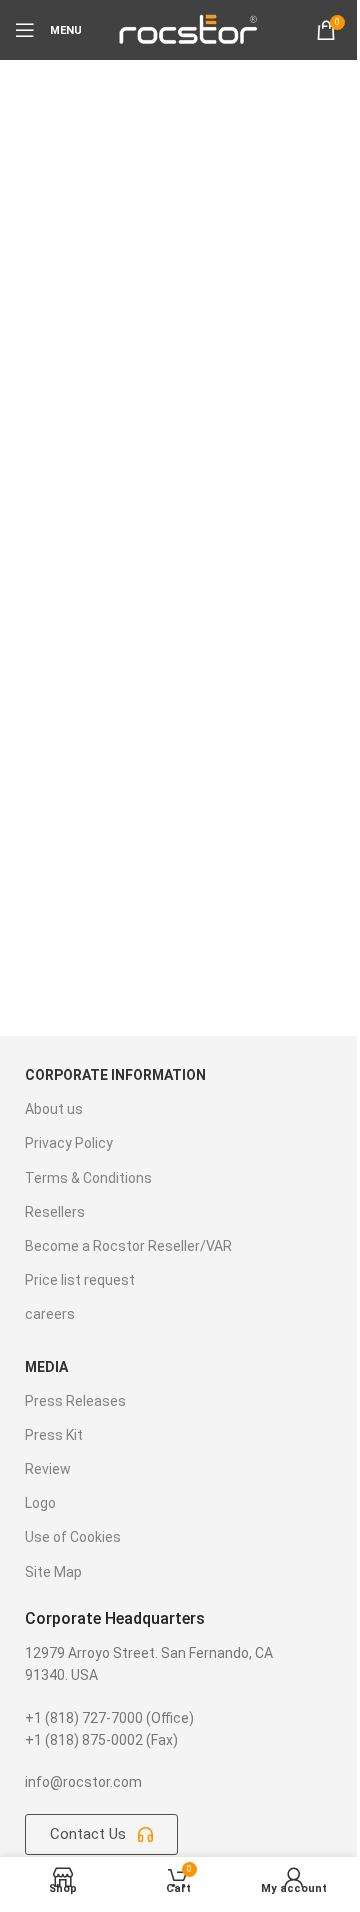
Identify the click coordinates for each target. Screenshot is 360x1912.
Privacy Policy (69, 1143)
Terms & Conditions (88, 1178)
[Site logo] (187, 29)
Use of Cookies (73, 1537)
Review (48, 1469)
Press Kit (54, 1435)
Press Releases (75, 1401)
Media (46, 1367)
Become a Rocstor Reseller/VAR (128, 1246)
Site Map (53, 1572)
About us (54, 1109)
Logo (40, 1503)
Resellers (55, 1212)
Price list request (80, 1280)
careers (50, 1314)
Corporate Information (115, 1075)
